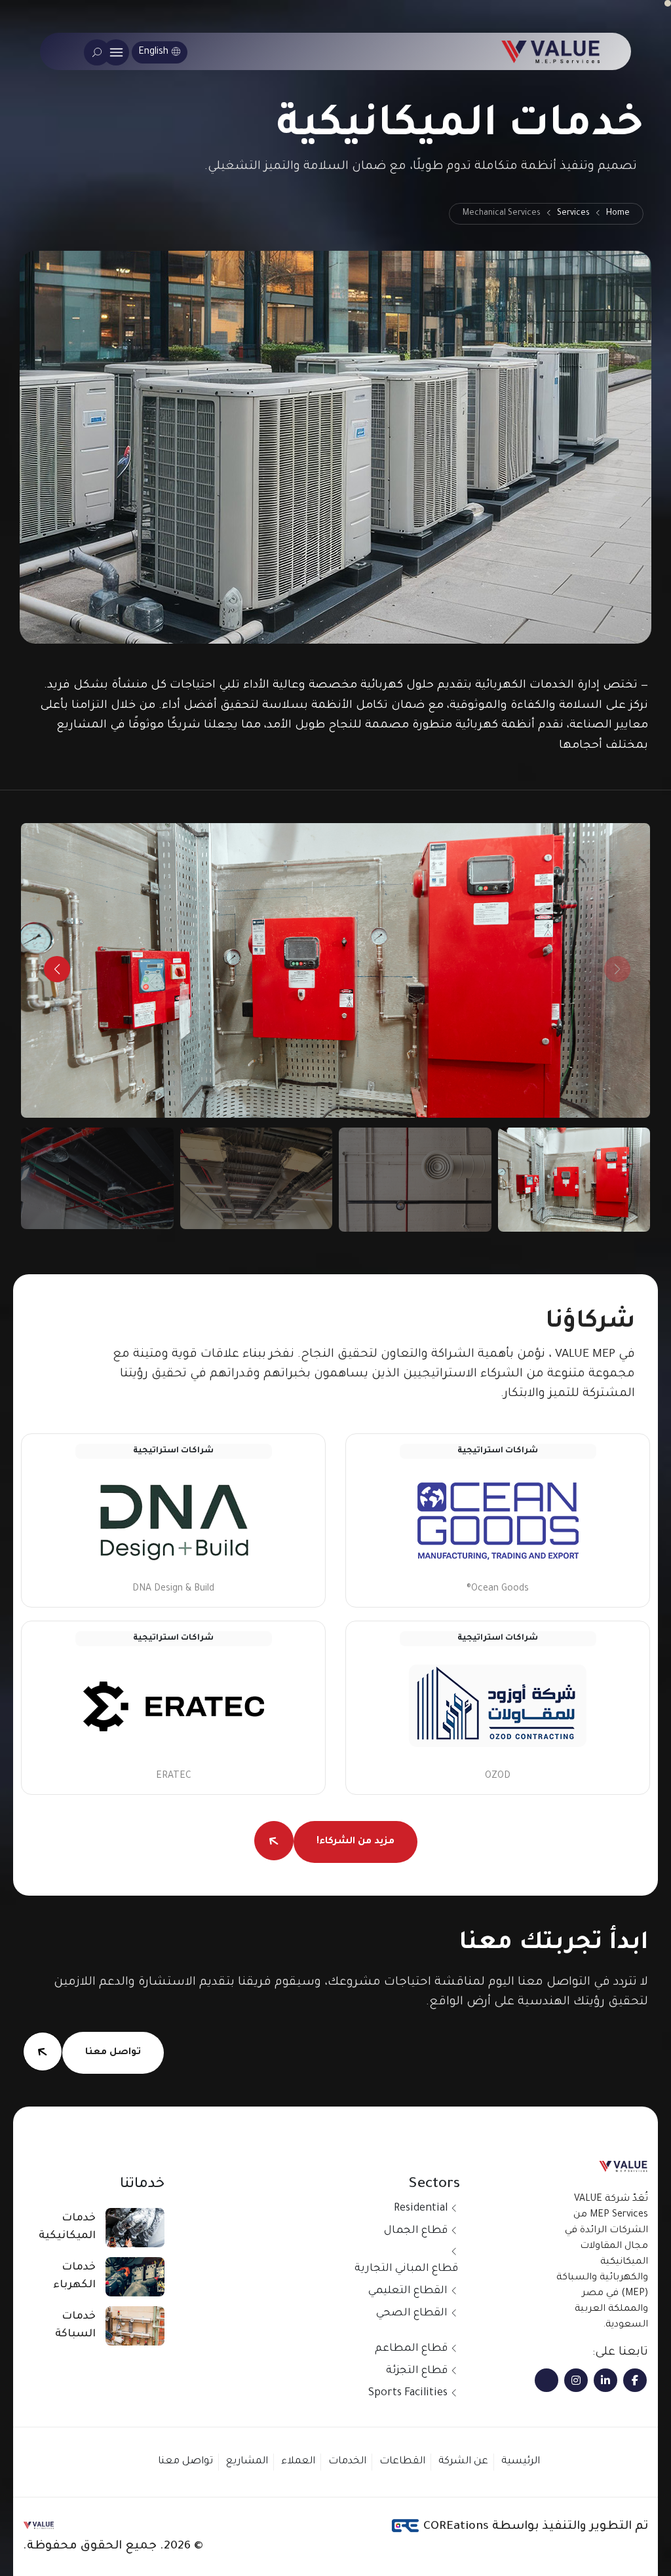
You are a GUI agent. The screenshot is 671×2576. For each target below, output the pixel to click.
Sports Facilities (408, 2393)
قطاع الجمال (416, 2231)
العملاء (298, 2462)
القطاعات (402, 2462)
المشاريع (247, 2462)
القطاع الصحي (412, 2313)
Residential (421, 2209)
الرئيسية (521, 2462)
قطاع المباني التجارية (406, 2269)
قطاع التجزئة (417, 2371)
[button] (57, 969)
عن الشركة (463, 2462)
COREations (454, 2527)
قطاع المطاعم (411, 2349)
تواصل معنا (113, 2053)
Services (573, 213)
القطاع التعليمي (408, 2291)
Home (618, 213)
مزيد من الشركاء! (355, 1842)
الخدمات (347, 2462)
